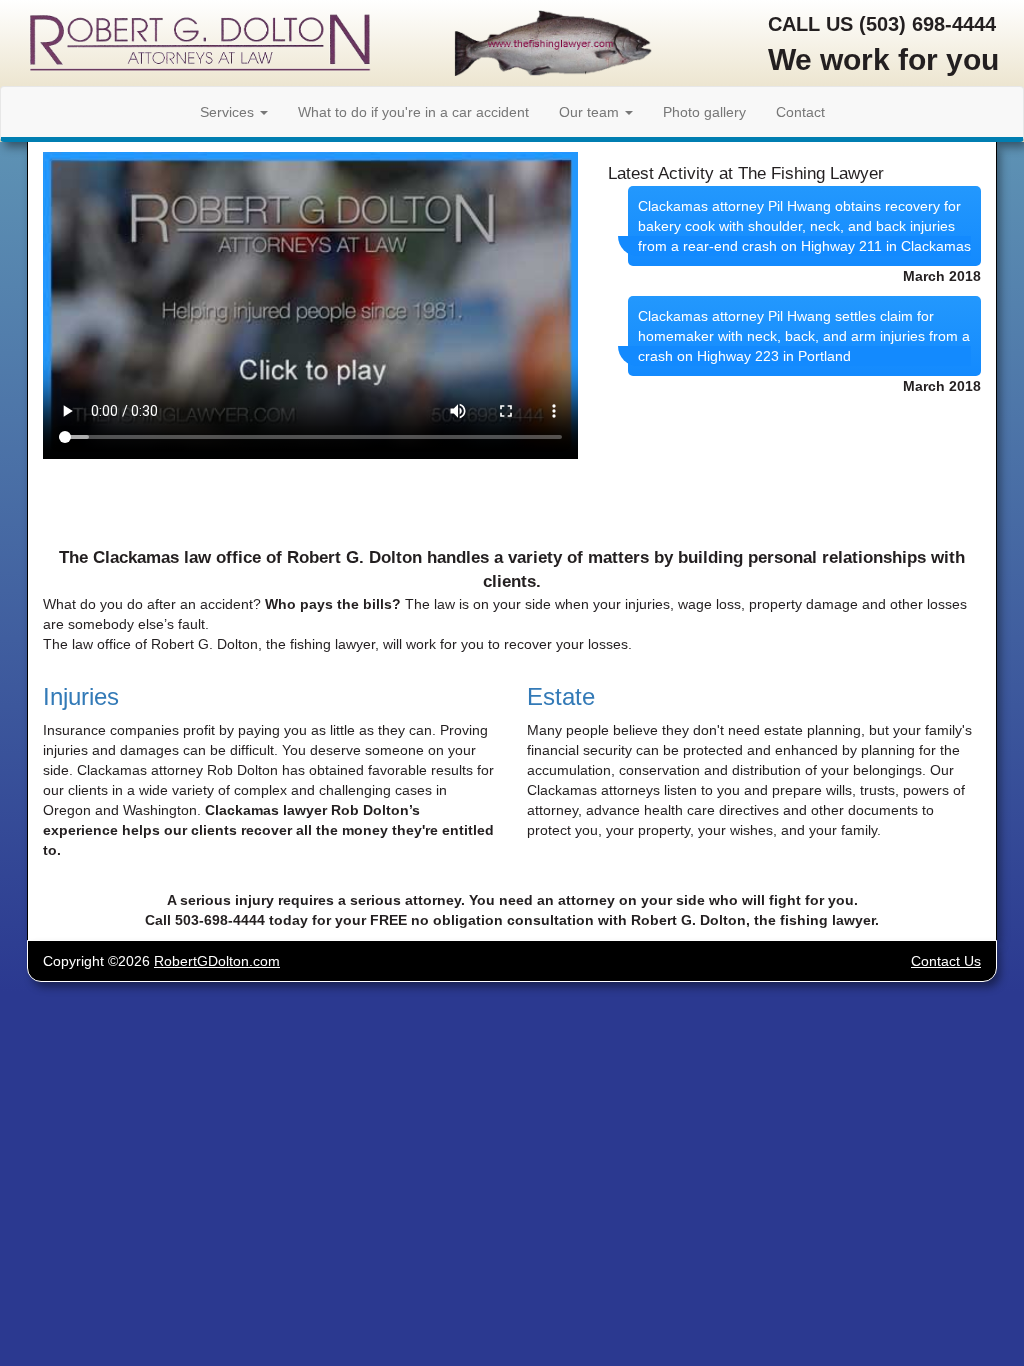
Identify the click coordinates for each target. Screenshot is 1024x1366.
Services (229, 112)
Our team (591, 112)
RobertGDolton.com (217, 961)
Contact (800, 112)
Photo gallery (704, 112)
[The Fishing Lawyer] (553, 47)
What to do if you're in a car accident (413, 112)
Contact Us (946, 961)
